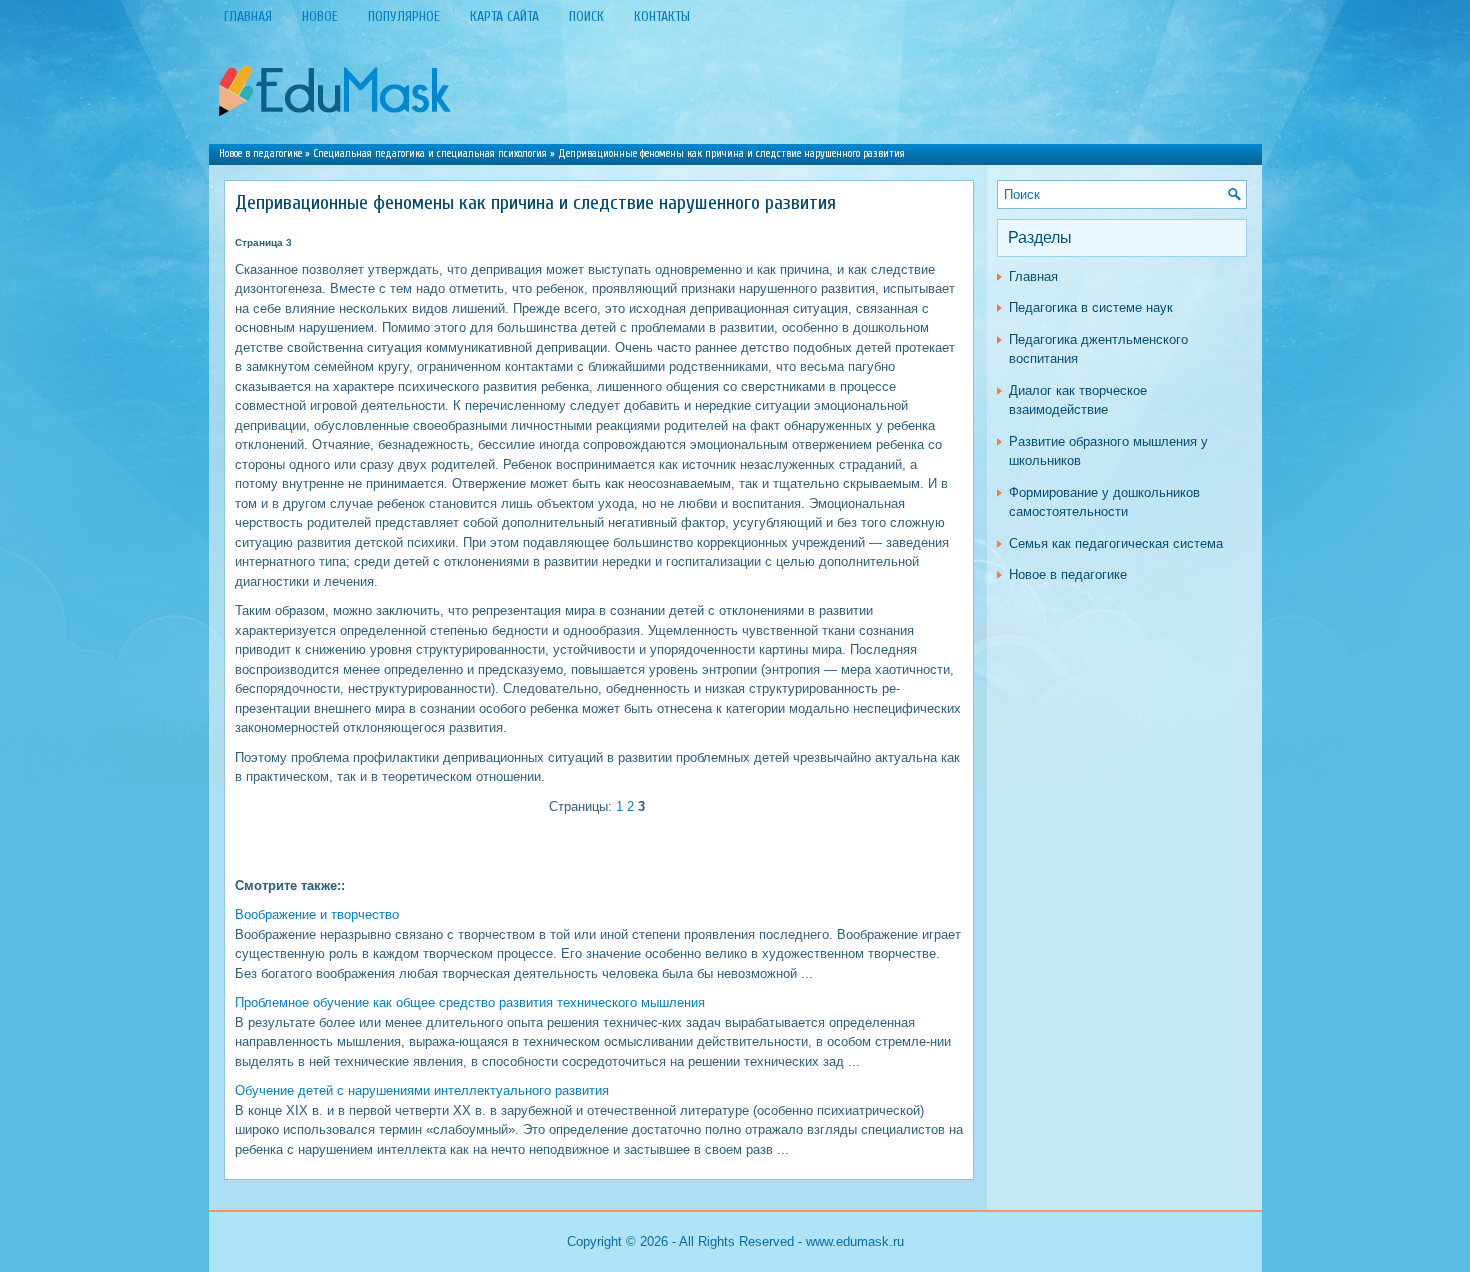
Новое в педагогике (260, 153)
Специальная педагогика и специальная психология (430, 153)
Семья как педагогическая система (1116, 543)
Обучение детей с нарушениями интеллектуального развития (422, 1090)
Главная (1033, 276)
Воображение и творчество (317, 914)
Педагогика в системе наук (1091, 307)
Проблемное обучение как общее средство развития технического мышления (470, 1002)
